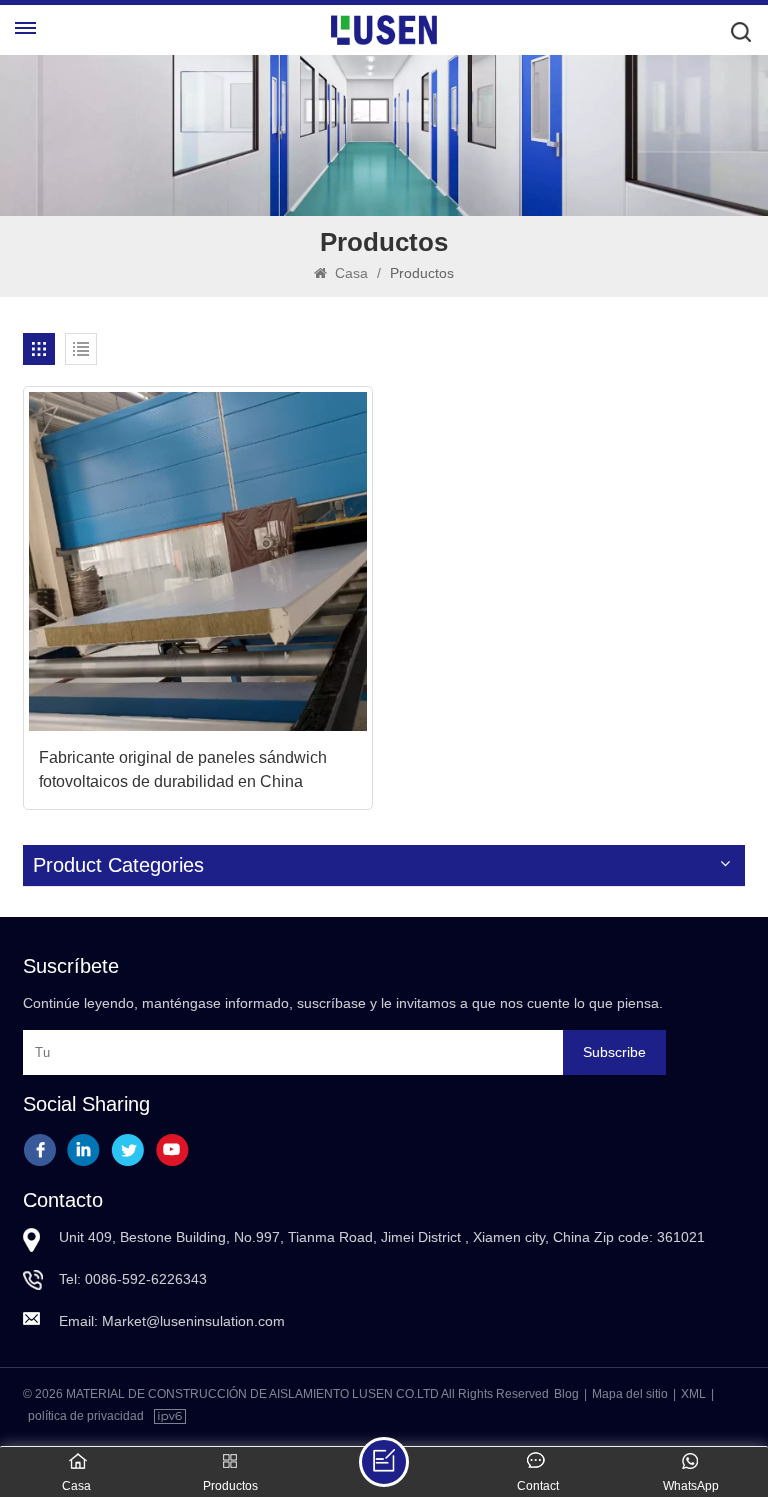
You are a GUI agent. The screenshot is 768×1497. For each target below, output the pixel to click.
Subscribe (614, 1052)
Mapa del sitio (630, 1394)
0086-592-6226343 (146, 1279)
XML (693, 1394)
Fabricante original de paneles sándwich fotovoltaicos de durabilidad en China (183, 769)
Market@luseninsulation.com (193, 1321)
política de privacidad (86, 1416)
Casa (349, 273)
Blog (566, 1394)
